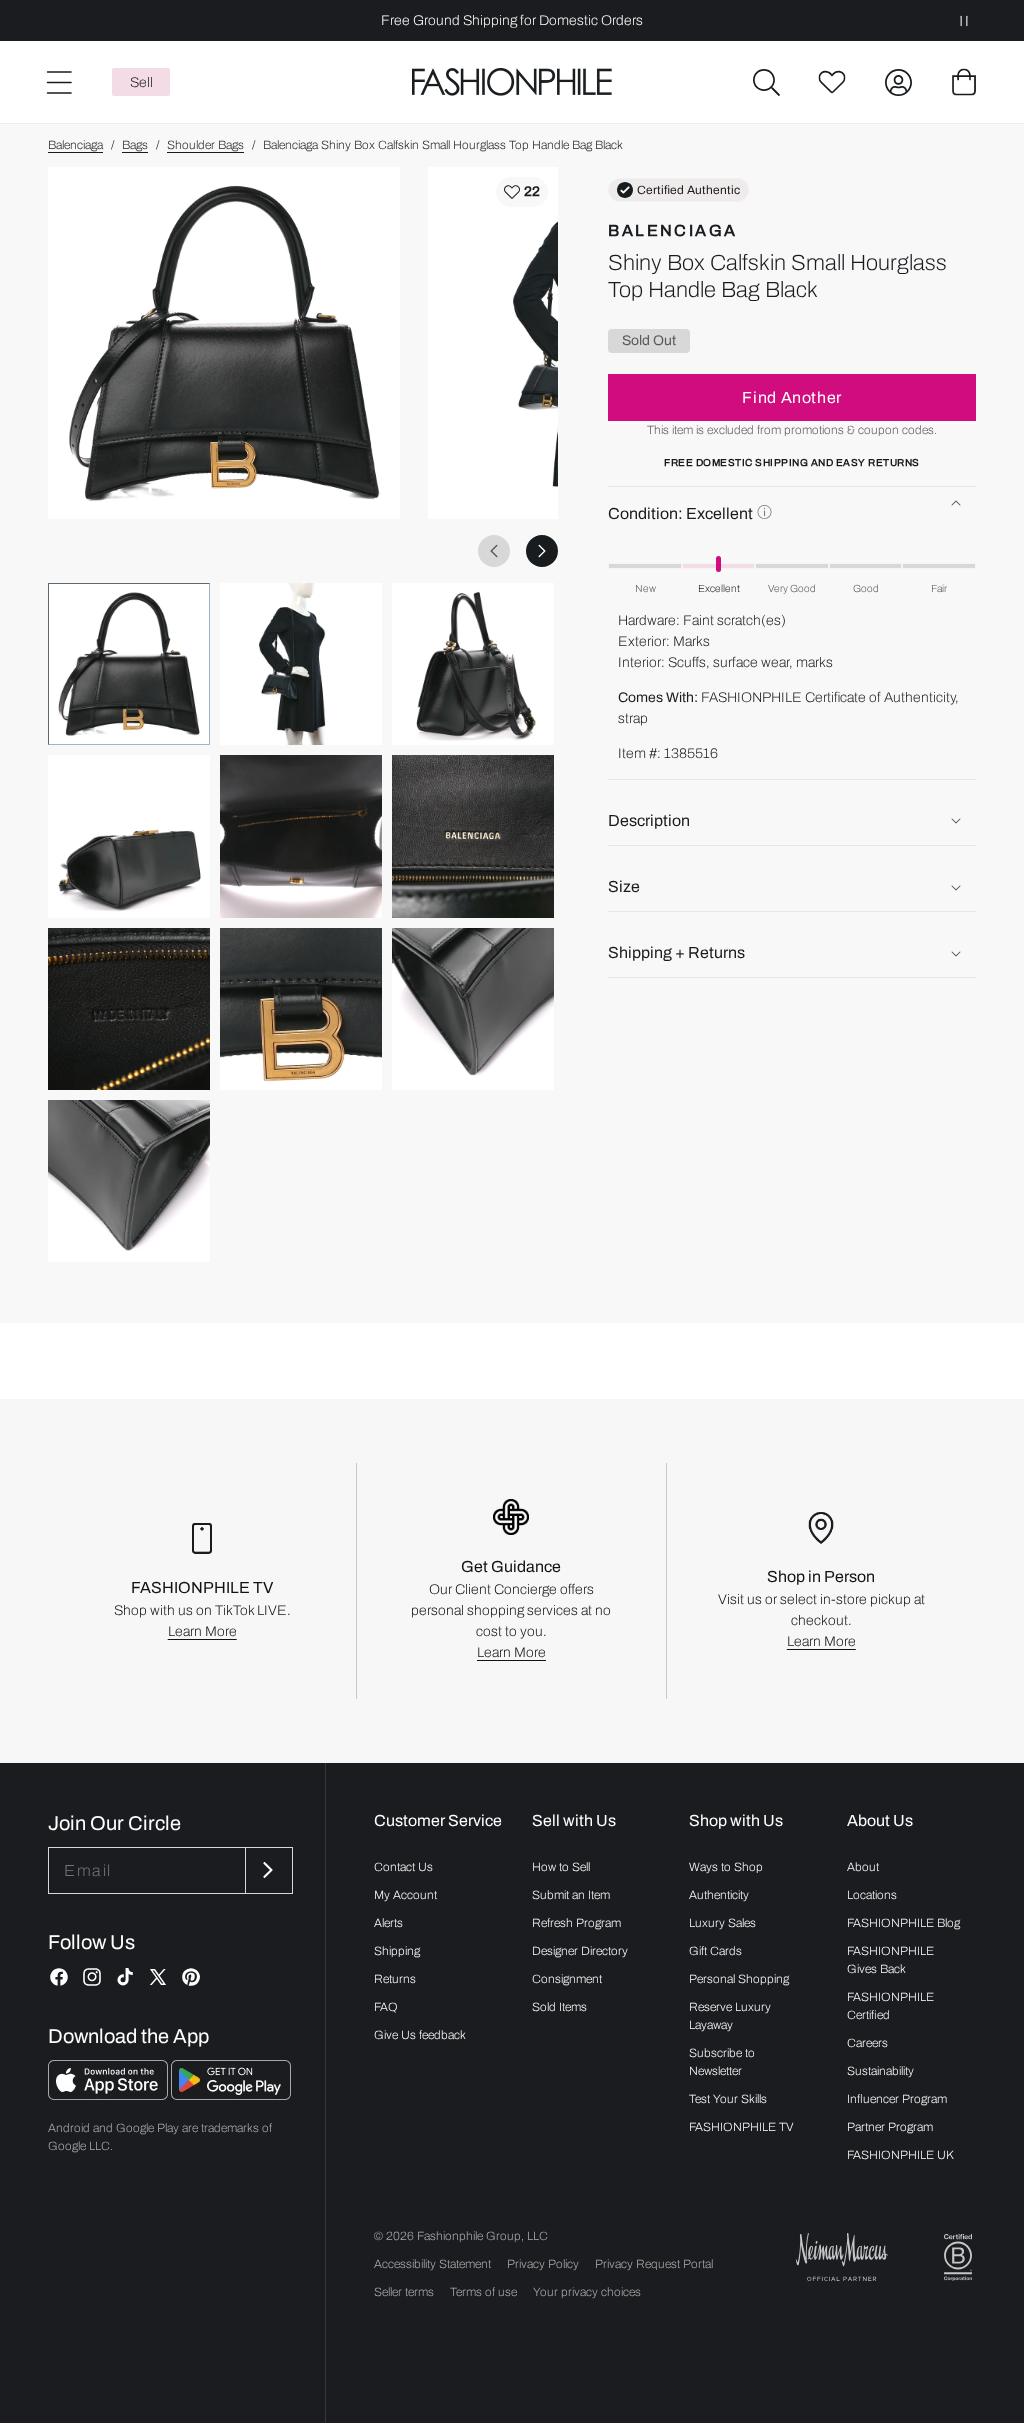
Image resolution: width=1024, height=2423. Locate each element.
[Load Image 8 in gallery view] (301, 1009)
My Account (405, 1895)
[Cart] (964, 82)
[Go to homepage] (511, 82)
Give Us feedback (420, 2035)
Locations (872, 1895)
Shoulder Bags (205, 145)
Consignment (567, 1979)
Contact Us (403, 1867)
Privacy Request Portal (654, 2264)
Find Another (792, 397)
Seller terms (404, 2292)
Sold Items (559, 2007)
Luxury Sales (722, 1923)
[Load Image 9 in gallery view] (473, 1009)
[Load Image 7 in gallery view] (129, 1009)
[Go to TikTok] (125, 1977)
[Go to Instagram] (92, 1977)
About (863, 1867)
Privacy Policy (543, 2264)
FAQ (386, 2007)
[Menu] (58, 82)
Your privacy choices (587, 2292)
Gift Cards (715, 1951)
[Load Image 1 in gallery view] (129, 664)
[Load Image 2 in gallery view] (301, 664)
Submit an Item (571, 1895)
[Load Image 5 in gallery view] (301, 836)
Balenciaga (75, 145)
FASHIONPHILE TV (741, 2127)
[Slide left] (494, 551)
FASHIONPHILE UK (900, 2155)
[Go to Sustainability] (958, 2257)
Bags (135, 145)
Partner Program (890, 2127)
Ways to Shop (726, 1867)
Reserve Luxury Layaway (730, 2016)
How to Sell (561, 1867)
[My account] (898, 82)
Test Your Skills (728, 2099)
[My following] (832, 82)
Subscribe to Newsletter (722, 2062)
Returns (395, 1979)
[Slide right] (542, 551)
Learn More (202, 1631)
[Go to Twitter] (158, 1977)
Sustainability (880, 2071)
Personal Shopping (739, 1979)
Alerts (388, 1923)
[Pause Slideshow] (964, 20)
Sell (141, 82)
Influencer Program (897, 2099)
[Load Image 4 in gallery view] (129, 836)
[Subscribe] (267, 1870)
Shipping (397, 1951)
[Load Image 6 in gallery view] (473, 836)
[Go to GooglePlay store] (231, 2094)
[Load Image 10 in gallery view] (129, 1181)
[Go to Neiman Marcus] (842, 2256)
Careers (867, 2043)
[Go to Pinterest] (191, 1977)
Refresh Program (576, 1923)
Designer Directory (580, 1951)
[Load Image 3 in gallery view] (473, 664)
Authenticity (719, 1895)
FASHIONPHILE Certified (890, 2006)
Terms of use (483, 2292)
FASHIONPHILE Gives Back (890, 1960)
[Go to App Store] (109, 2094)
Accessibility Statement (432, 2264)
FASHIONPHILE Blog (903, 1923)
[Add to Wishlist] (522, 192)
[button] (766, 82)
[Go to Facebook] (59, 1977)
